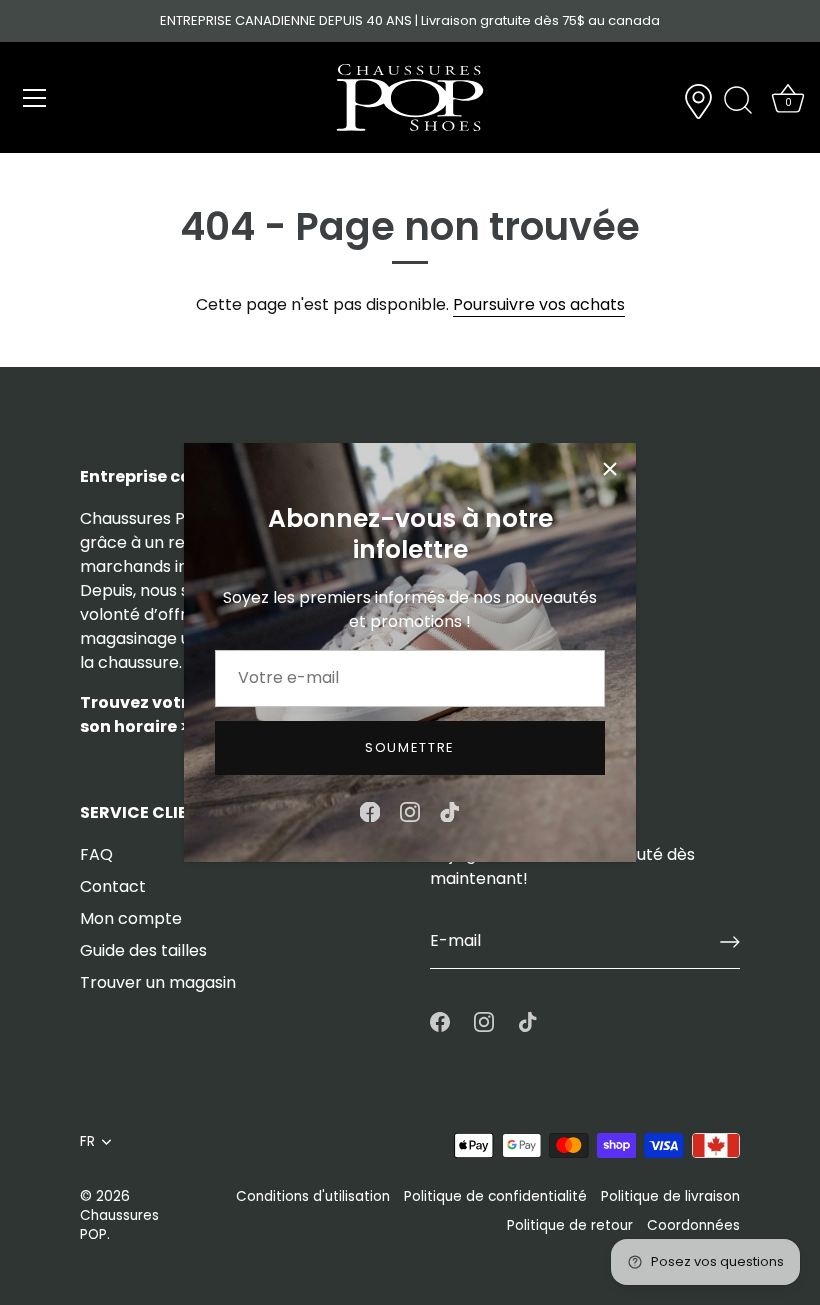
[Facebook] (370, 810)
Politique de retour (570, 1225)
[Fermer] (610, 469)
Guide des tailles (143, 950)
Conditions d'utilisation (313, 1196)
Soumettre (410, 747)
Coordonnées (693, 1225)
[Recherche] (738, 101)
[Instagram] (410, 810)
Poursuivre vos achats (539, 304)
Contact (113, 886)
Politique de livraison (670, 1196)
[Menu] (35, 98)
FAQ (96, 854)
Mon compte (131, 918)
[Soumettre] (730, 942)
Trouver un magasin (158, 982)
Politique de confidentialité (495, 1196)
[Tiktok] (450, 810)
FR (87, 1141)
